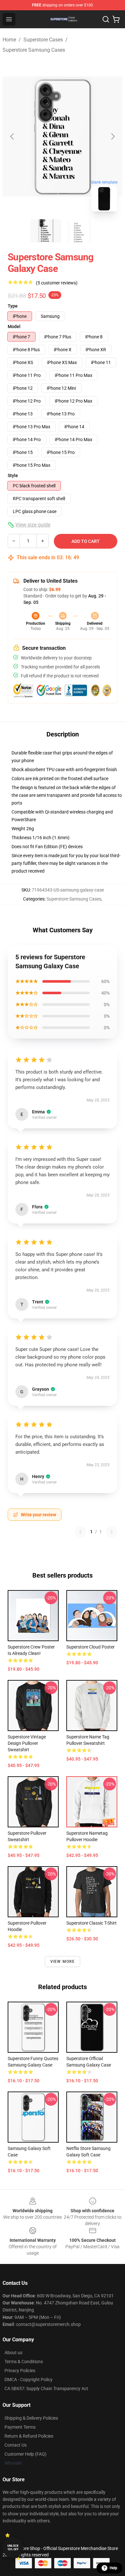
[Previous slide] (13, 136)
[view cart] (116, 19)
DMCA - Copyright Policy (29, 2380)
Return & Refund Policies (29, 2436)
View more (63, 1962)
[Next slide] (113, 136)
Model (14, 326)
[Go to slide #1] (46, 231)
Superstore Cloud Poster (91, 1647)
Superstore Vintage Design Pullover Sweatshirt (27, 1743)
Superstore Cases (43, 40)
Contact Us (16, 2445)
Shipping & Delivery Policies (31, 2418)
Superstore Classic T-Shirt (92, 1923)
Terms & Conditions (24, 2362)
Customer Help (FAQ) (25, 2454)
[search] (106, 19)
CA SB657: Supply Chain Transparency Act (46, 2389)
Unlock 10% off (13, 2548)
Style (13, 475)
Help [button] (113, 2568)
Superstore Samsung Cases (34, 50)
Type (13, 306)
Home (9, 40)
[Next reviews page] (112, 1532)
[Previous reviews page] (80, 1532)
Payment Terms (20, 2427)
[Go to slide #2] (79, 231)
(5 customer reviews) (57, 283)
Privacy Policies (20, 2371)
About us (13, 2353)
